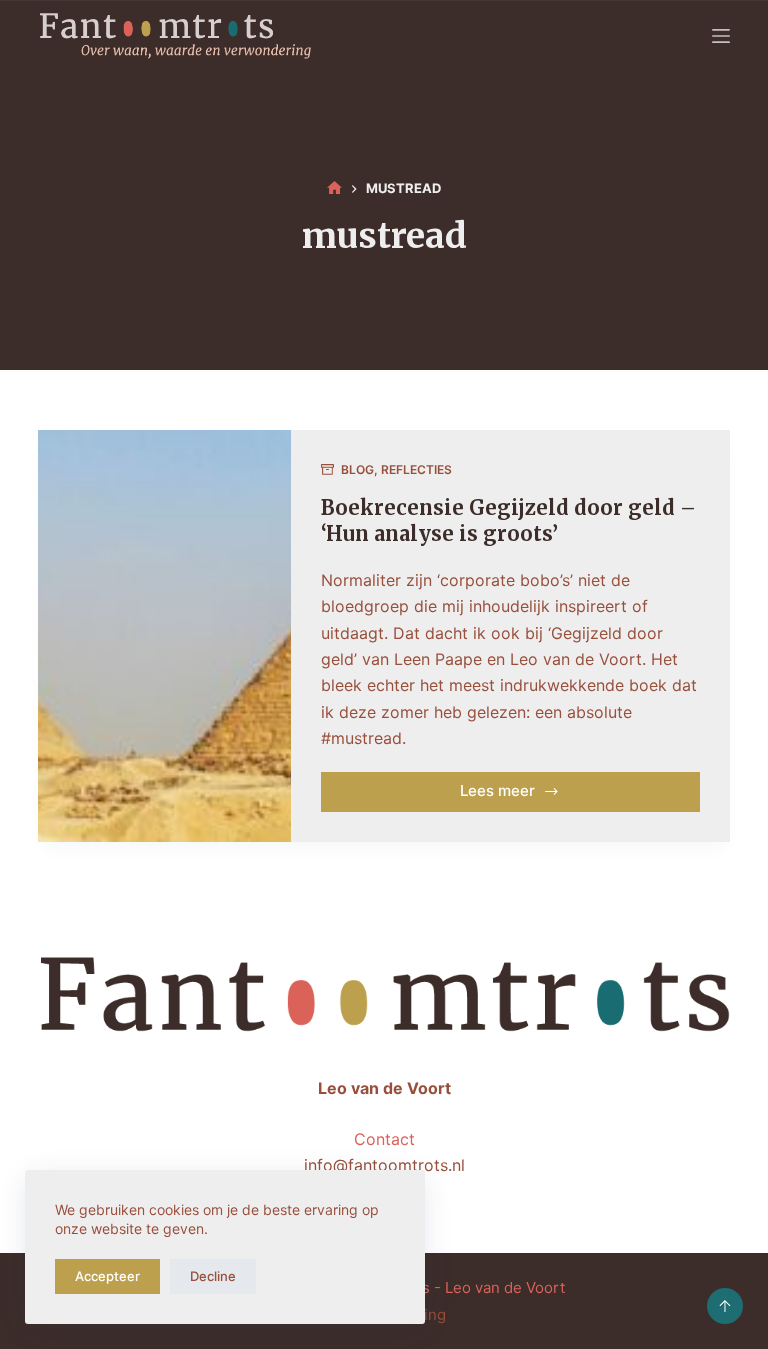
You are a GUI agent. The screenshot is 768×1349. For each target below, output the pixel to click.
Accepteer (107, 1276)
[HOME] (334, 189)
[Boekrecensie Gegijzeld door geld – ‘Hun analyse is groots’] (164, 636)
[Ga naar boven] (725, 1306)
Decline (213, 1276)
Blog (357, 469)
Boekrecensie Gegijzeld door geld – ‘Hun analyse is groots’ (508, 520)
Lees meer (534, 796)
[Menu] (721, 36)
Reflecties (416, 469)
